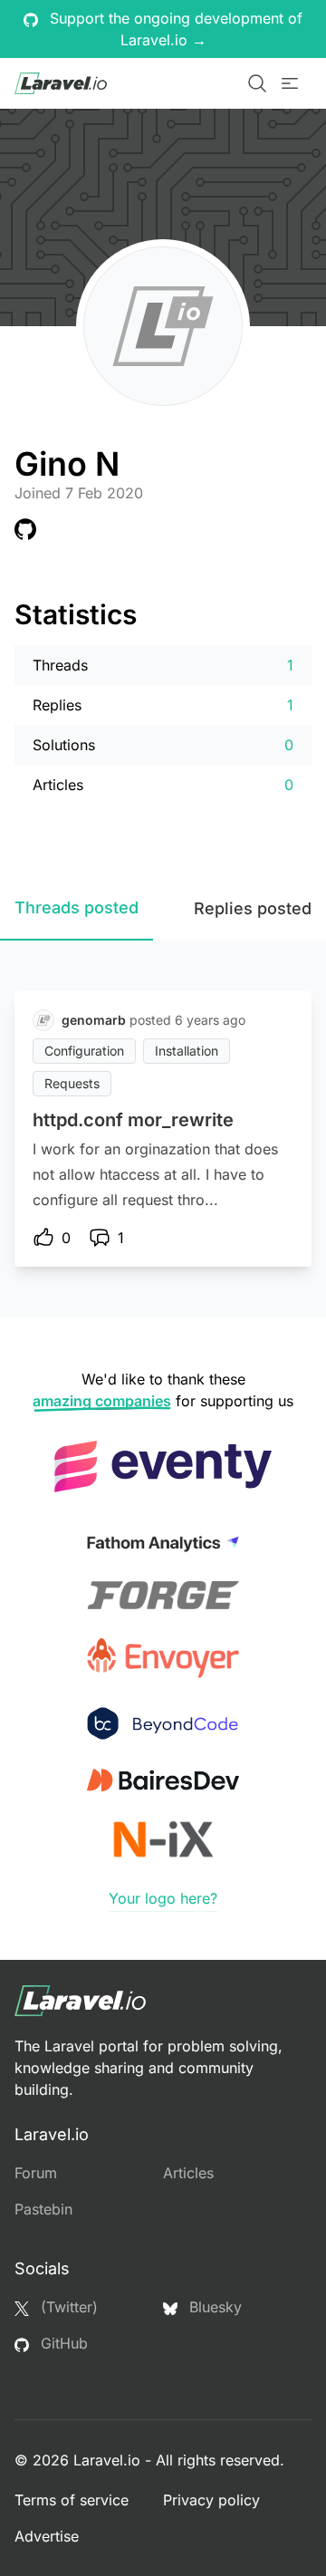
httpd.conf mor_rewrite (133, 1120)
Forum (36, 2173)
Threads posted (77, 907)
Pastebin (43, 2209)
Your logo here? (163, 1898)
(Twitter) (67, 2307)
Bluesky (213, 2307)
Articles (188, 2173)
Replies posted (253, 908)
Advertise (47, 2536)
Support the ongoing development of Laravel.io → (174, 29)
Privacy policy (211, 2500)
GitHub (62, 2343)
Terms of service (72, 2500)
